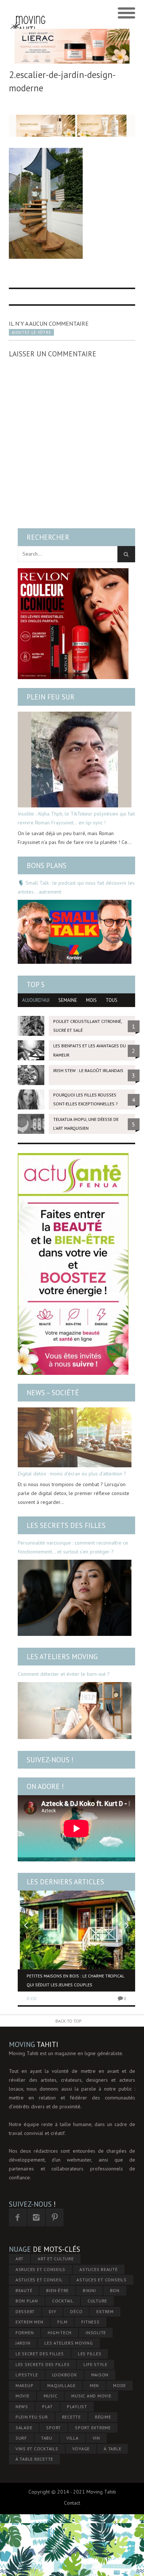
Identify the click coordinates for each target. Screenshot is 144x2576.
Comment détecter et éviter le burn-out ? (64, 1674)
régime (103, 2417)
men (94, 2385)
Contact (72, 2503)
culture (97, 2301)
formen (25, 2333)
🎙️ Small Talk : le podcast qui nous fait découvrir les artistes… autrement (76, 887)
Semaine (68, 1000)
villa (73, 2438)
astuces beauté (99, 2269)
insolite (96, 2333)
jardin (23, 2343)
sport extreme (93, 2428)
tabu (47, 2438)
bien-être (57, 2290)
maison (100, 2375)
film (62, 2322)
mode (119, 2385)
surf (21, 2438)
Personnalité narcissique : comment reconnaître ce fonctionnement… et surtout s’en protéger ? (73, 1547)
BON (115, 2290)
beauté (24, 2290)
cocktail (63, 2301)
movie (23, 2396)
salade (24, 2428)
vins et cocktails (37, 2449)
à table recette (34, 2459)
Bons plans (47, 865)
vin (96, 2438)
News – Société (53, 1393)
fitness (90, 2322)
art (20, 2259)
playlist (77, 2406)
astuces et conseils (101, 2280)
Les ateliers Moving (62, 1657)
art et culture (56, 2259)
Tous (112, 1000)
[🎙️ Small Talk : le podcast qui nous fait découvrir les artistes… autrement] (75, 932)
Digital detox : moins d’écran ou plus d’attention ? (72, 1474)
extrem (105, 2311)
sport (54, 2428)
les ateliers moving (68, 2343)
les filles (90, 2354)
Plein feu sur (51, 697)
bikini (89, 2290)
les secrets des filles (43, 2364)
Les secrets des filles (66, 1525)
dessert (25, 2311)
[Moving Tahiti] (28, 13)
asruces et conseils (40, 2269)
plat (47, 2406)
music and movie (91, 2396)
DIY (52, 2311)
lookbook (65, 2375)
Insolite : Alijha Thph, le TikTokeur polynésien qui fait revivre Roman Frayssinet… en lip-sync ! (76, 818)
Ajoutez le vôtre (31, 332)
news (22, 2406)
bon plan (27, 2301)
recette (71, 2417)
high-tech (60, 2333)
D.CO (32, 1998)
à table (112, 2449)
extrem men (30, 2322)
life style (95, 2364)
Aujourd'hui (36, 1000)
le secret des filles (40, 2354)
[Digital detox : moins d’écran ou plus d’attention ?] (75, 1437)
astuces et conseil (39, 2280)
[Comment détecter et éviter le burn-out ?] (75, 1711)
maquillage (61, 2385)
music (51, 2396)
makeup (25, 2385)
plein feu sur (32, 2417)
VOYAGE (81, 2449)
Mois (91, 1000)
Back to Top (68, 2021)
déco (76, 2311)
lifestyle (27, 2375)
